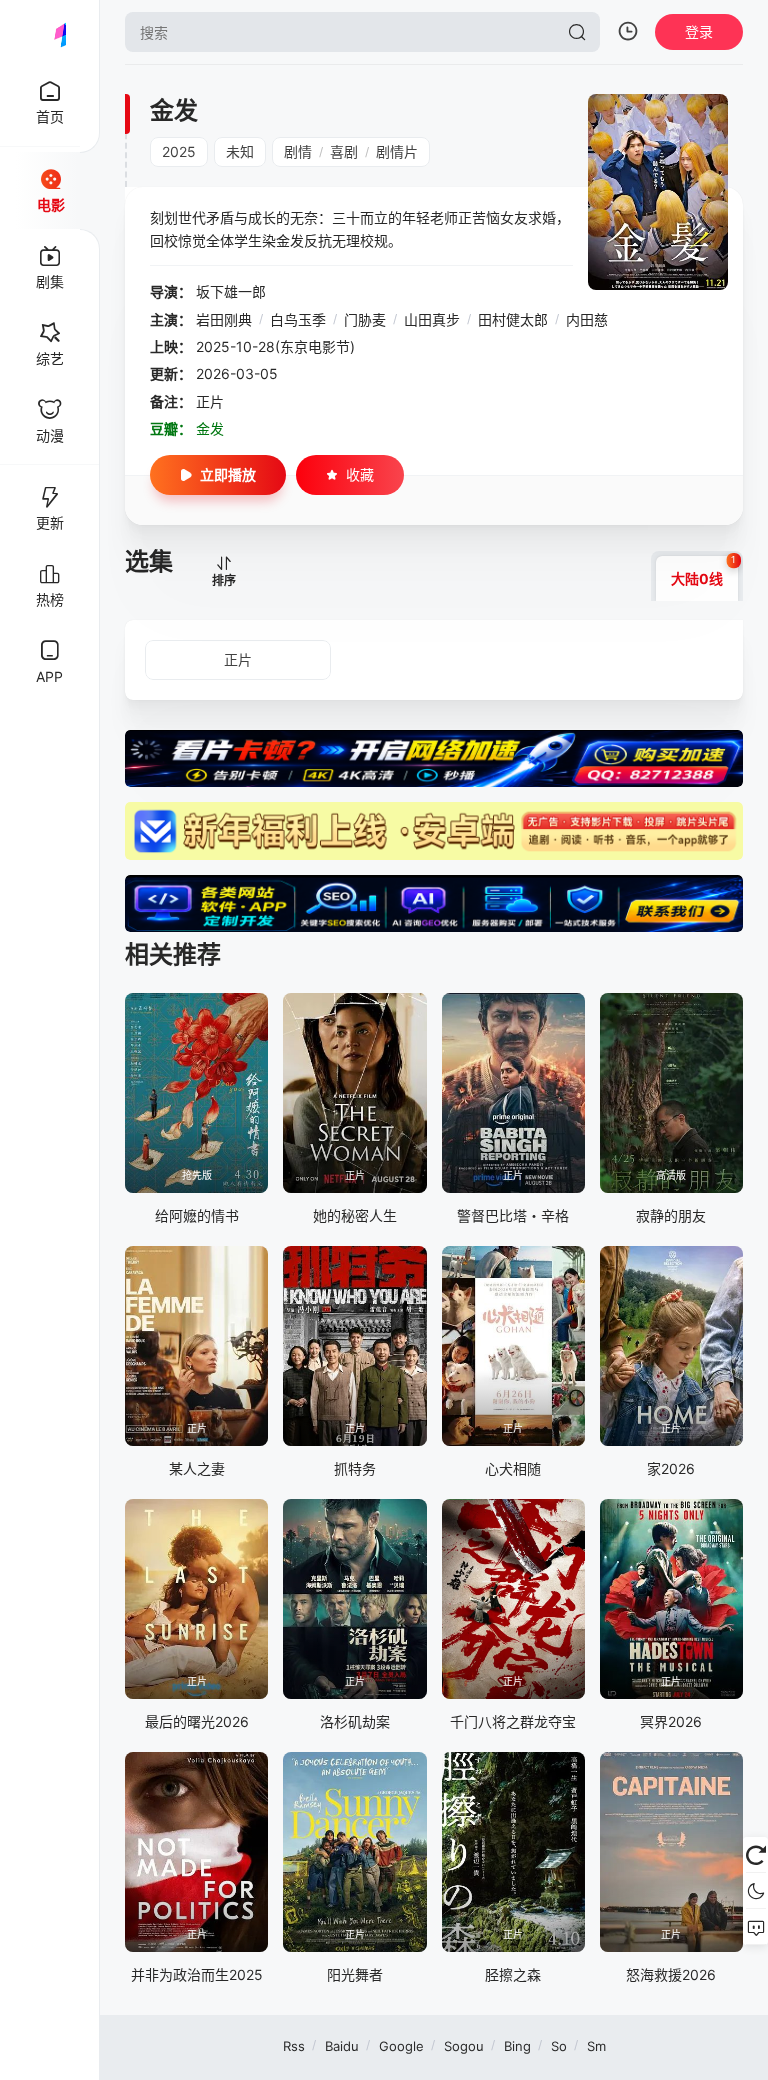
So (559, 2046)
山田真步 (432, 319)
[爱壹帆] (50, 32)
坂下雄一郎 (231, 291)
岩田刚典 (224, 319)
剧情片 (397, 151)
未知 (240, 151)
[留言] (755, 1927)
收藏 (360, 474)
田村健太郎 (513, 319)
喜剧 (344, 151)
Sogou (464, 2046)
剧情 (298, 151)
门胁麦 (365, 319)
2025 (179, 151)
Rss (294, 2046)
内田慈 (587, 319)
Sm (596, 2046)
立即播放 (228, 474)
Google (401, 2046)
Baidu (342, 2046)
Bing (517, 2046)
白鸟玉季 (298, 319)
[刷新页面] (755, 1855)
